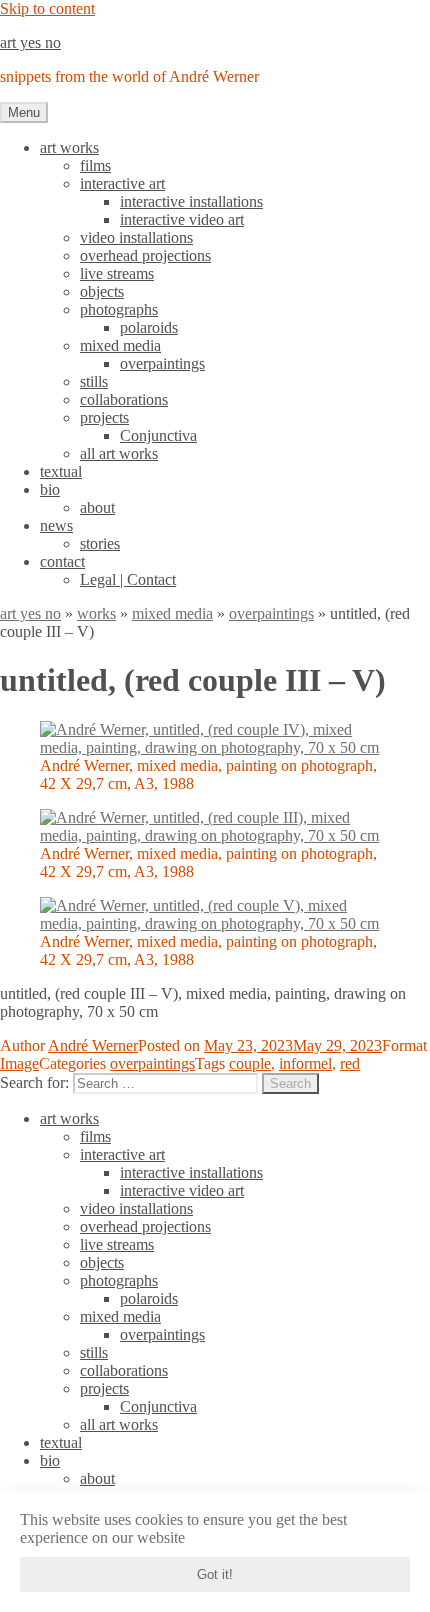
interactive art (122, 183)
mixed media (120, 345)
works (96, 613)
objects (102, 291)
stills (94, 381)
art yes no (30, 42)
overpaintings (162, 363)
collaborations (124, 399)
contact (62, 561)
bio (50, 489)
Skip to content (47, 8)
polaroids (149, 327)
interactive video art (182, 219)
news (56, 525)
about (97, 507)
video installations (136, 237)
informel (305, 1063)
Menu (24, 112)
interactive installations (191, 201)
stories (100, 543)
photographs (119, 309)
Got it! (215, 1574)
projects (104, 417)
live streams (117, 273)
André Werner (93, 1045)
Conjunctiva (158, 435)
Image (19, 1063)
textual (61, 471)
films (95, 165)
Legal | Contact (128, 579)
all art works (119, 453)
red (350, 1063)
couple (250, 1063)
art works (69, 147)
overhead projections (145, 255)
